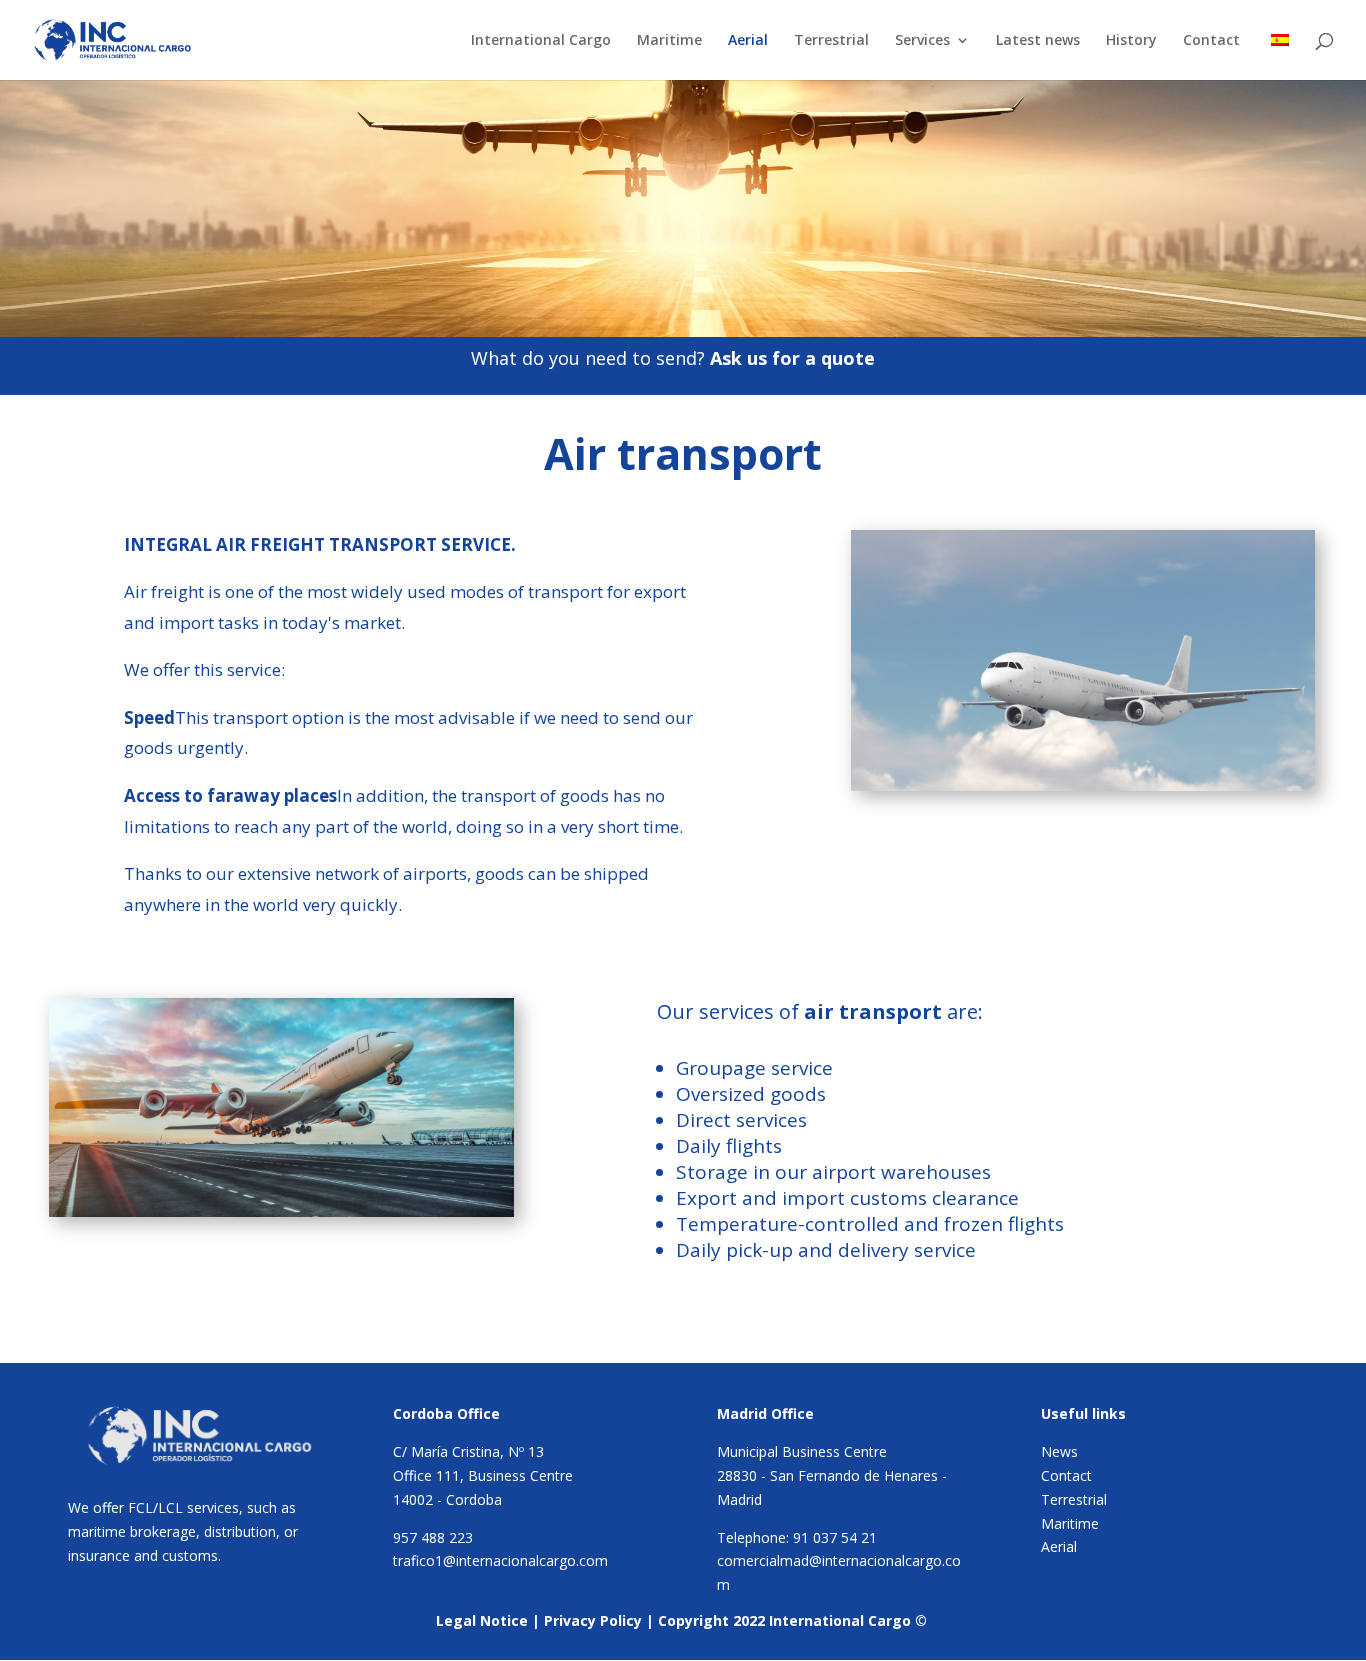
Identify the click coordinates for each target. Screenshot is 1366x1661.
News (1059, 1451)
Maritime (669, 41)
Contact (1211, 41)
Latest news (1038, 41)
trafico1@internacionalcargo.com (500, 1560)
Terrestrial (831, 41)
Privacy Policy (593, 1620)
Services (922, 41)
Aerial (748, 41)
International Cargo (541, 41)
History (1131, 41)
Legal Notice (482, 1620)
